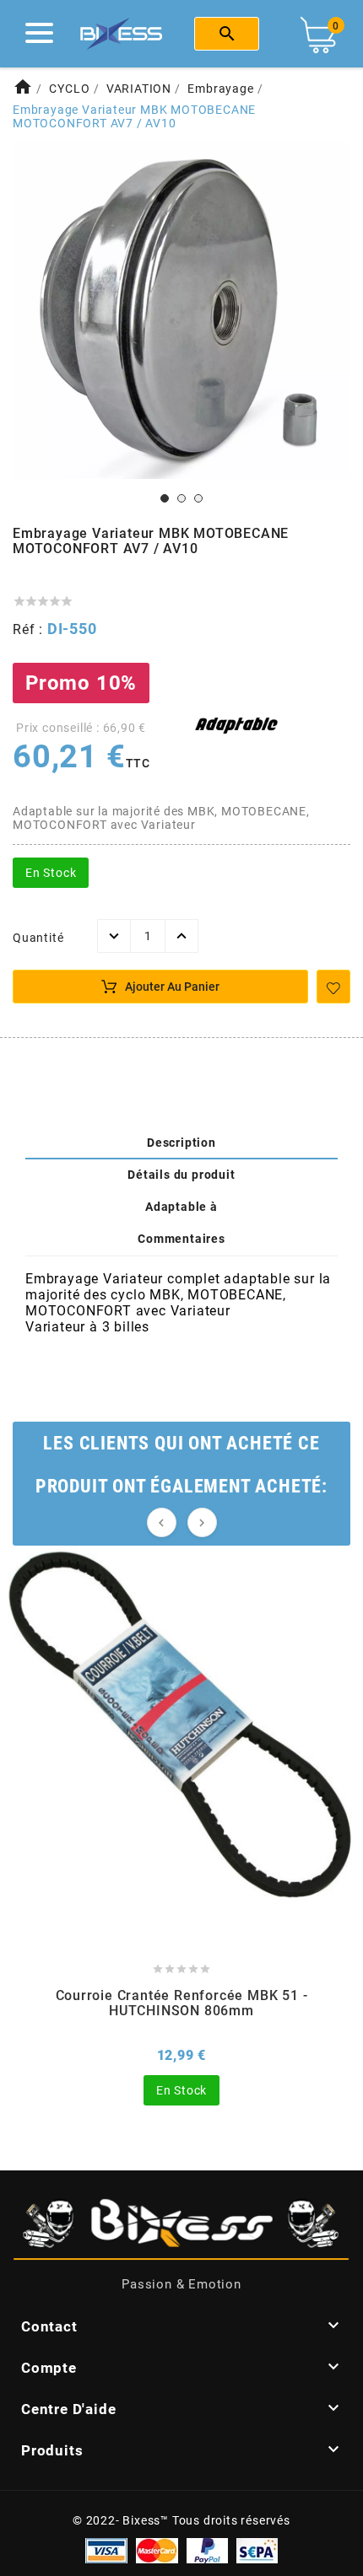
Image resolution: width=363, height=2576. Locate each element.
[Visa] (106, 2549)
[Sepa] (257, 2549)
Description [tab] (181, 1143)
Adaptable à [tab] (181, 1207)
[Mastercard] (157, 2549)
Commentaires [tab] (181, 1239)
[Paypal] (207, 2549)
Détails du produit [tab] (181, 1175)
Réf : (30, 629)
